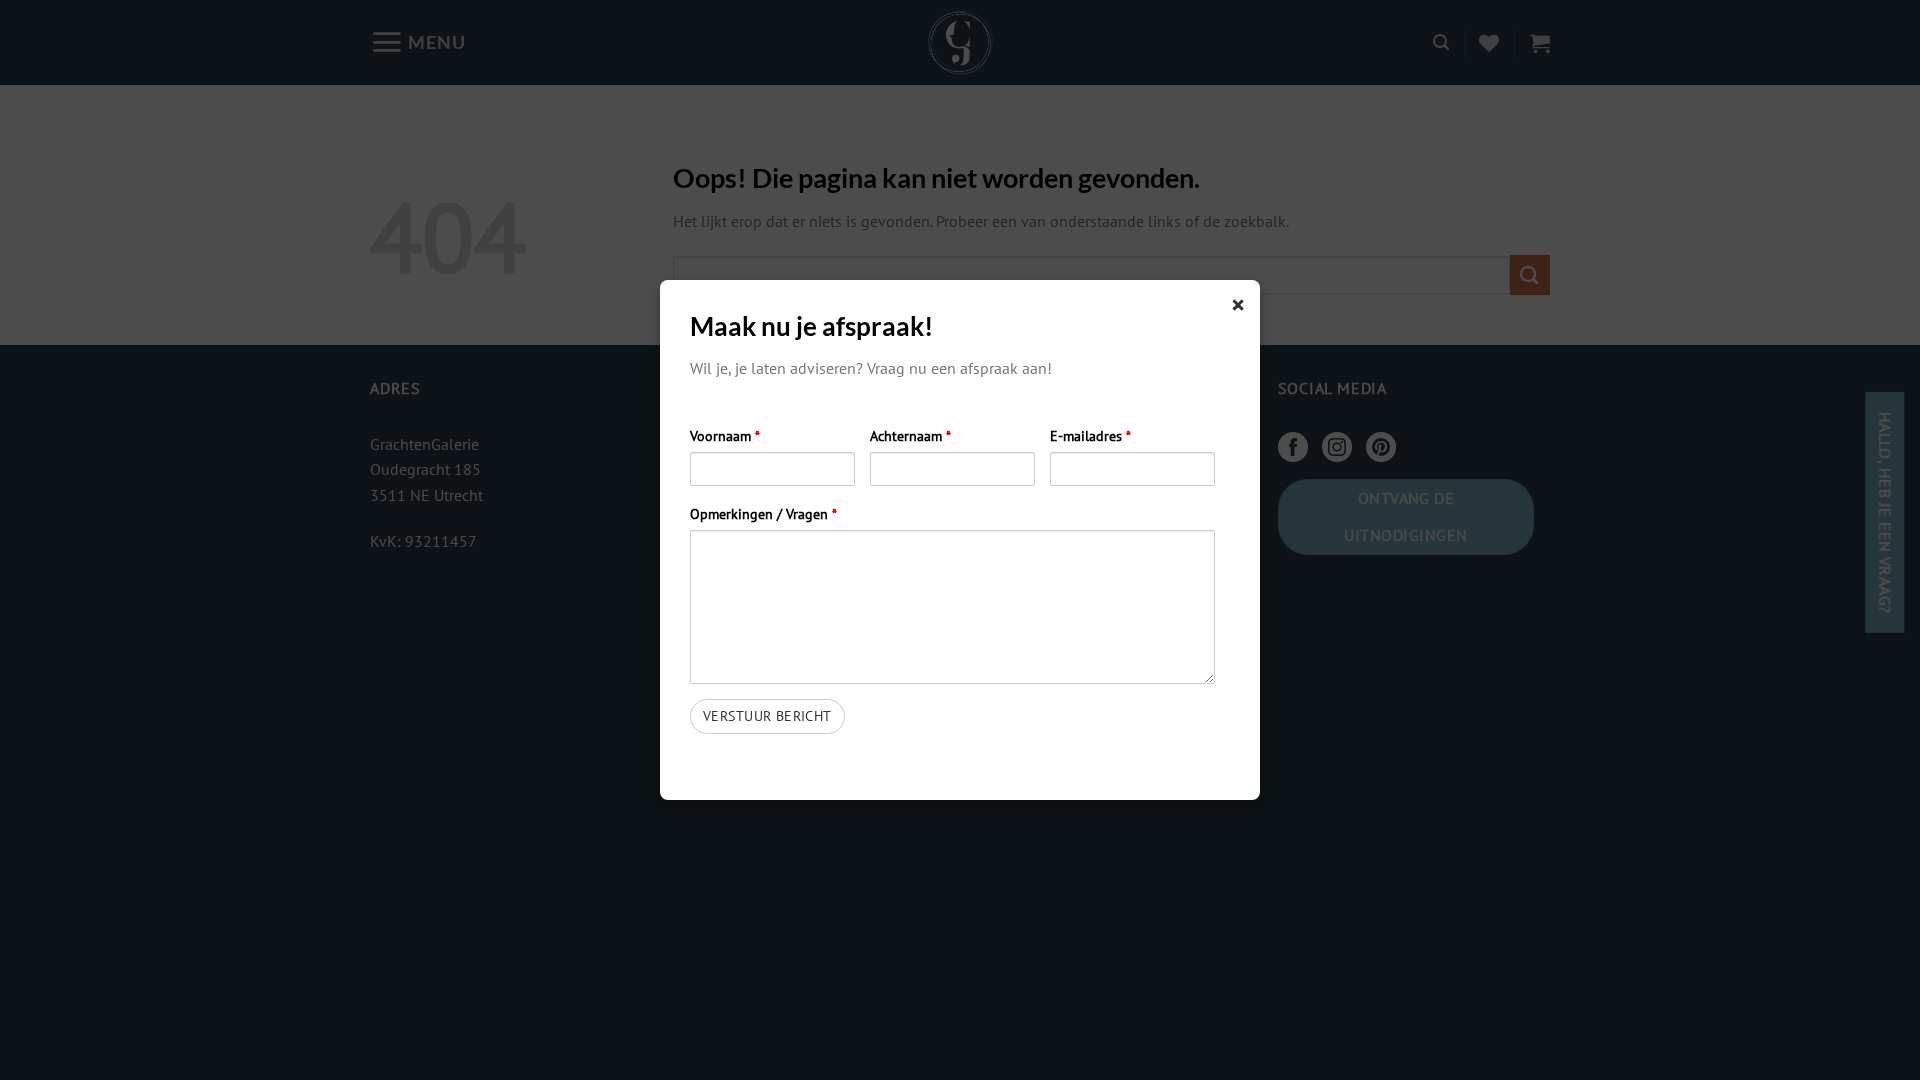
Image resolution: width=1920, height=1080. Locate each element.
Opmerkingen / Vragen (763, 513)
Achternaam (910, 435)
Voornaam (725, 435)
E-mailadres (1090, 435)
